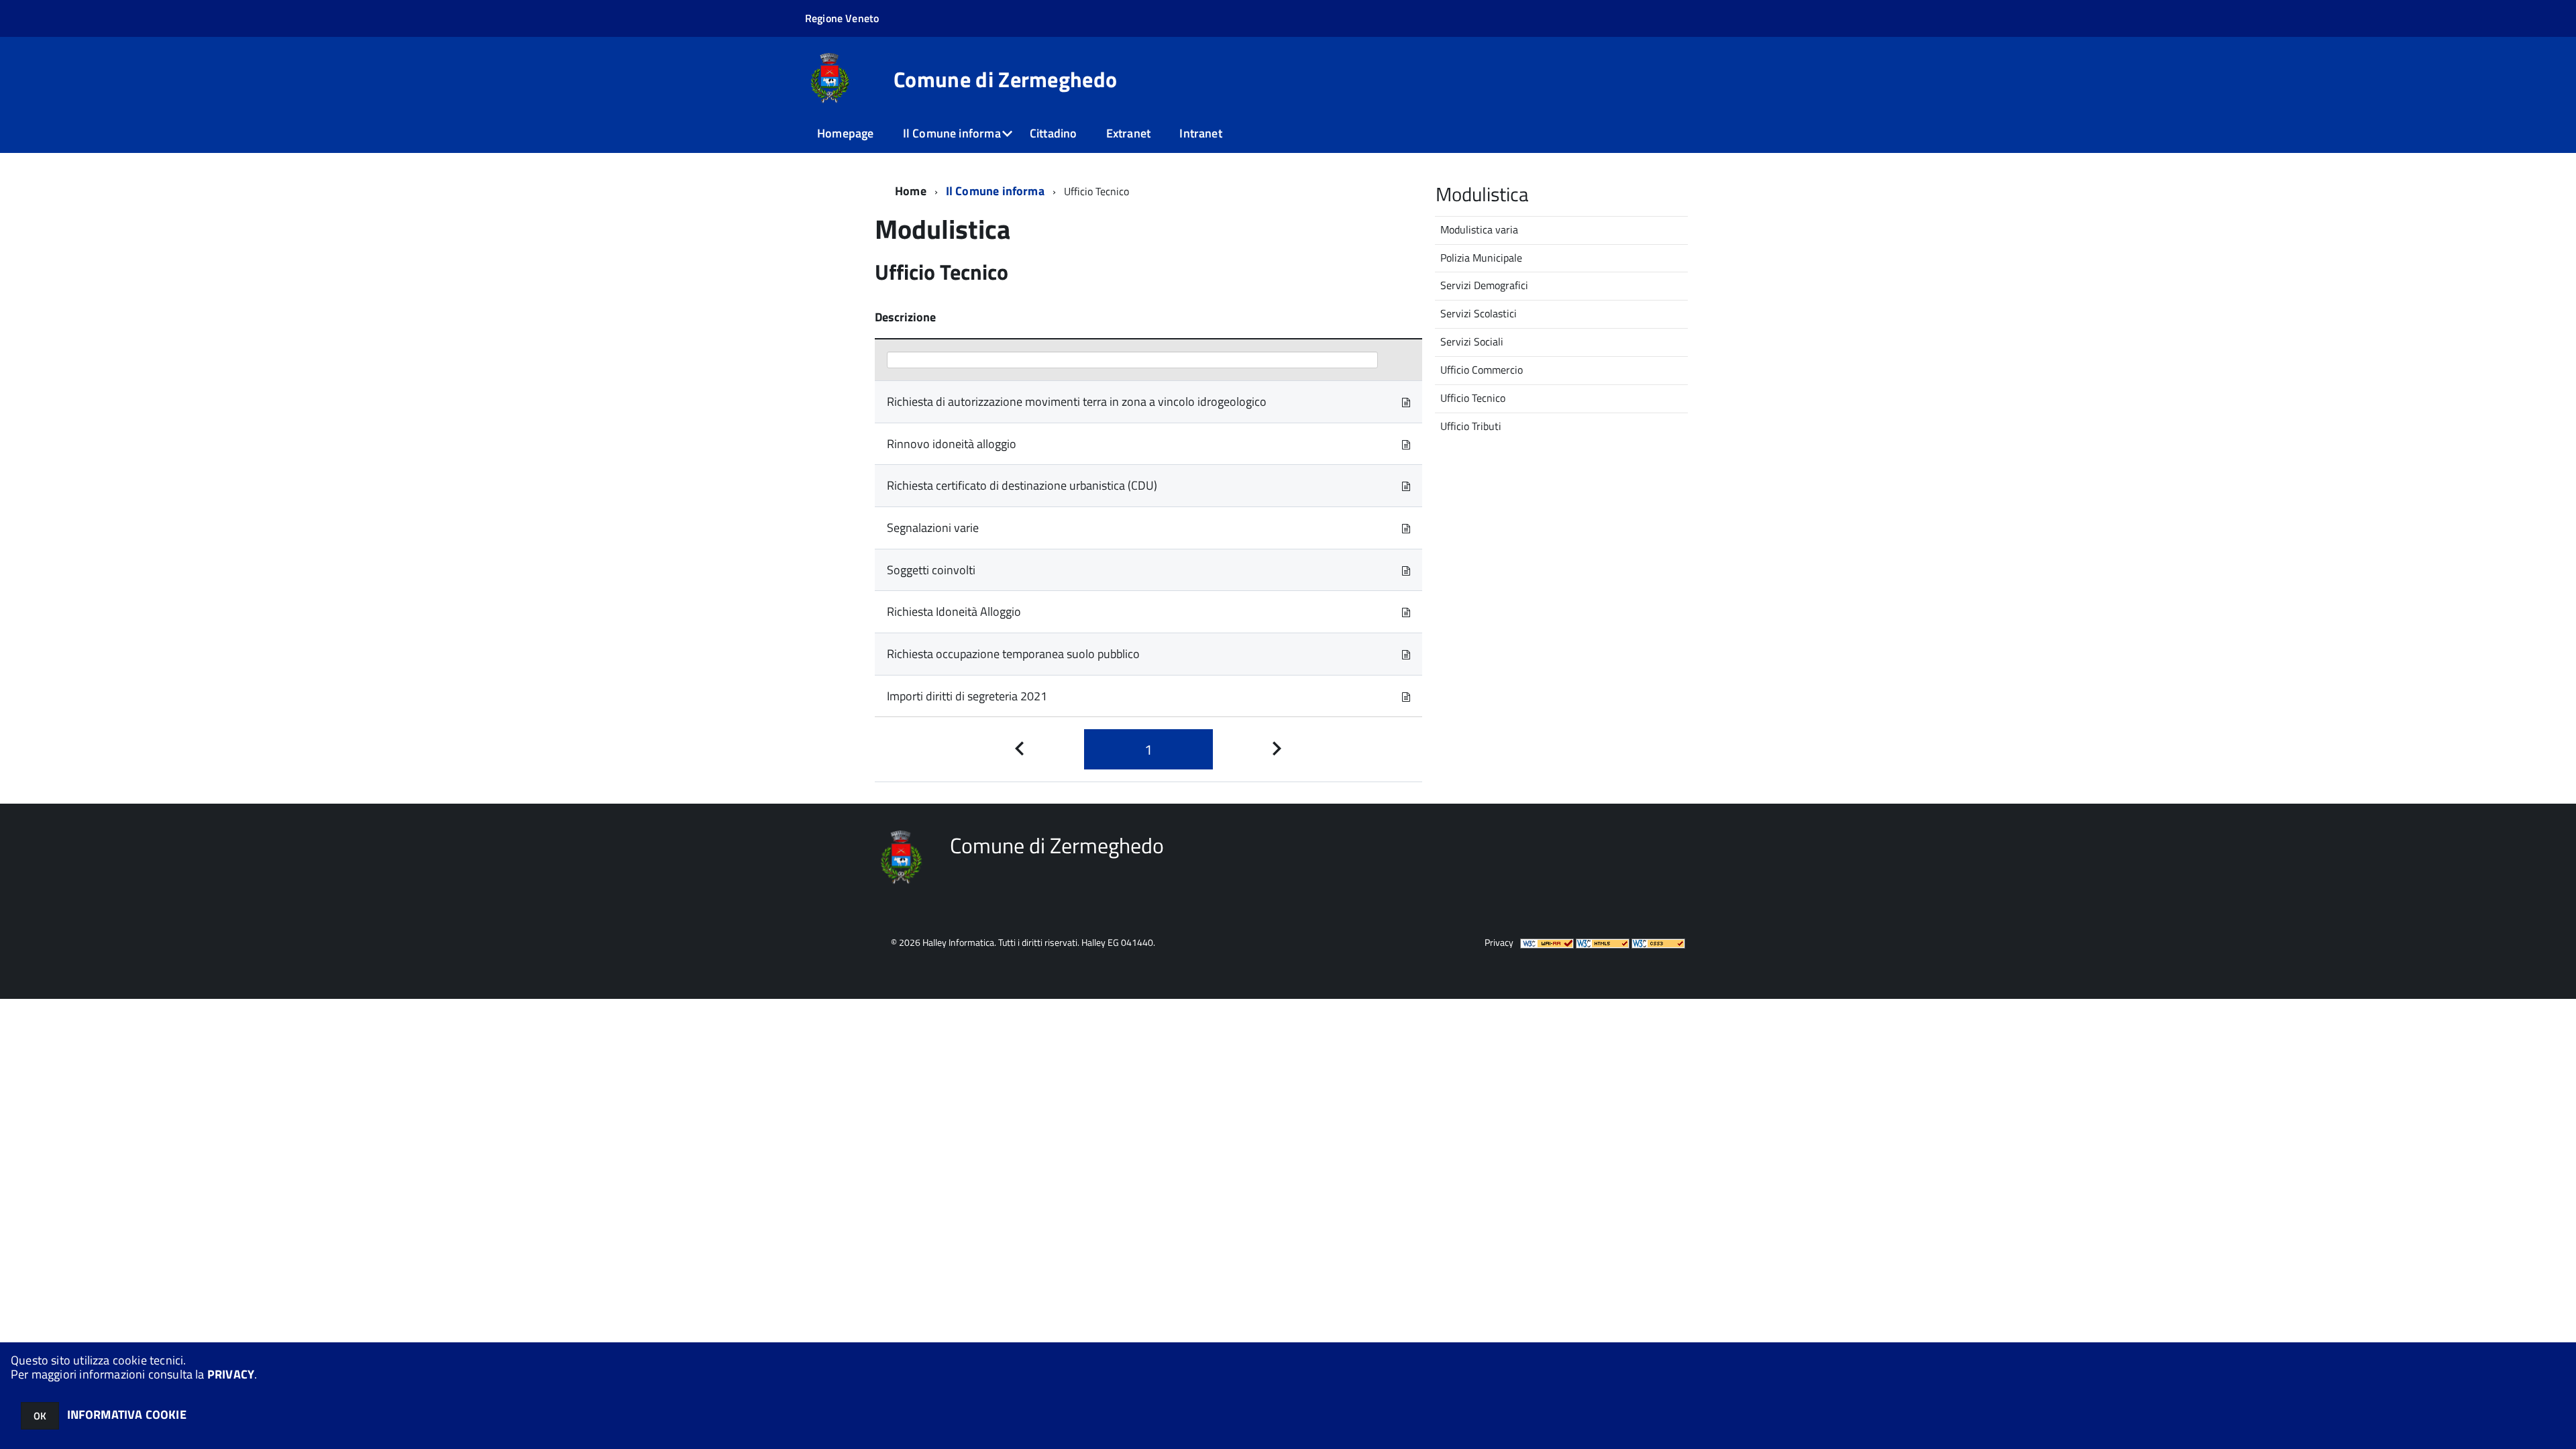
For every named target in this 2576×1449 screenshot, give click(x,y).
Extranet (1128, 133)
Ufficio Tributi (1471, 426)
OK (40, 1416)
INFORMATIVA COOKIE (127, 1414)
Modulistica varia (1479, 229)
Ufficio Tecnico (1473, 398)
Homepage (845, 133)
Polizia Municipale (1481, 258)
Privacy (1499, 942)
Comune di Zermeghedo (1005, 79)
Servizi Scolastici (1479, 313)
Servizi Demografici (1484, 285)
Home (911, 191)
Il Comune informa (952, 133)
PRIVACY (231, 1374)
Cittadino (1054, 133)
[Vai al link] (1406, 401)
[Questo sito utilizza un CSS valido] (1658, 942)
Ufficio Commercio (1482, 370)
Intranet (1200, 133)
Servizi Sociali (1472, 341)
